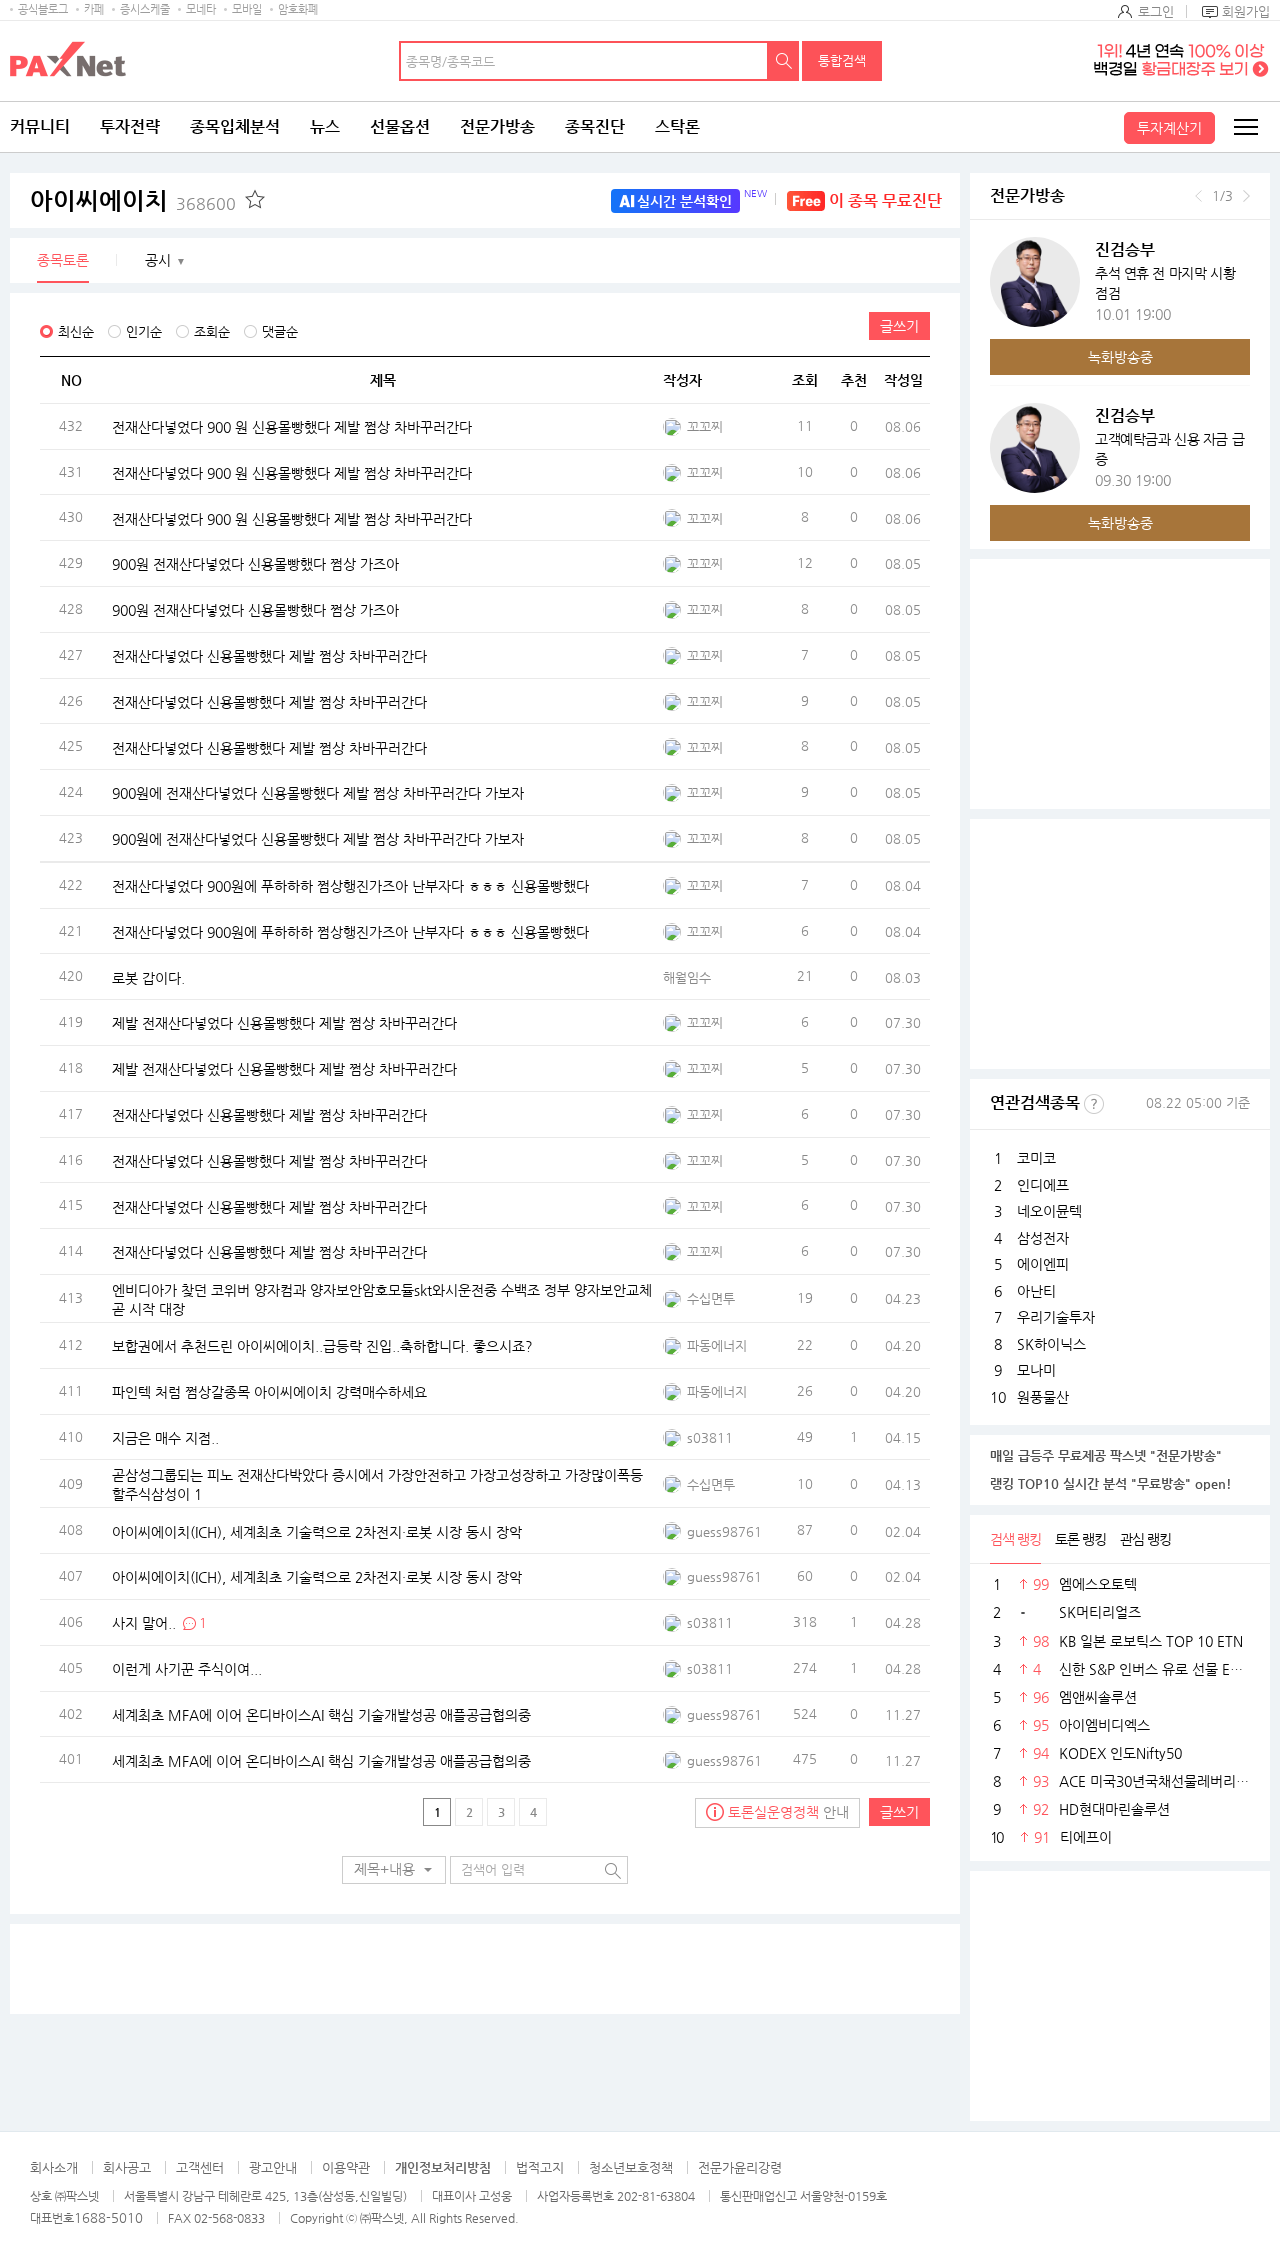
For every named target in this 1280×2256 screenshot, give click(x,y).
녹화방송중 (1120, 357)
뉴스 (325, 126)
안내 (788, 1812)
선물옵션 (400, 126)
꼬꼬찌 (705, 426)
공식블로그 (43, 9)
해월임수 (687, 977)
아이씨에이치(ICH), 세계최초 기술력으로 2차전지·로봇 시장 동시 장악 (317, 1531)
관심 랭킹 (1145, 1539)
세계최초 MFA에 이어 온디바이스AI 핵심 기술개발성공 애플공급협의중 (321, 1714)
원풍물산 (1043, 1397)
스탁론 (677, 126)
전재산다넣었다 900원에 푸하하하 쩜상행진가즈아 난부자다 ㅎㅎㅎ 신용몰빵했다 (350, 886)
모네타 (201, 9)
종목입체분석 (235, 126)
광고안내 (273, 2167)
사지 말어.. (144, 1622)
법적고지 (540, 2167)
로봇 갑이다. (148, 977)
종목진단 (595, 126)
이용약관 (346, 2167)
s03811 (710, 1437)
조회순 (212, 331)
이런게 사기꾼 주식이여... (187, 1668)
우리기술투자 (1056, 1317)
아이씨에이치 (133, 201)
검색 (784, 61)
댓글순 (280, 331)
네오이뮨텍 (1049, 1211)
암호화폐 (298, 9)
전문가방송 (497, 126)
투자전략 (130, 126)
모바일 (247, 9)
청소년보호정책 (631, 2167)
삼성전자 (1043, 1238)
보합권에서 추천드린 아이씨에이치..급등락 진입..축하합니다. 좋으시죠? (322, 1346)
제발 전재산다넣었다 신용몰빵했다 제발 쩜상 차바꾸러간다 (284, 1023)
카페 (94, 9)
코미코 (1036, 1158)
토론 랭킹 (1080, 1539)
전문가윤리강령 (740, 2167)
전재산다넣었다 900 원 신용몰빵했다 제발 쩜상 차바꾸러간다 (292, 427)
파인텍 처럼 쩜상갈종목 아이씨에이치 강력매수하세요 (269, 1391)
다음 (1246, 196)
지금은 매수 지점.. (165, 1437)
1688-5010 (108, 2217)
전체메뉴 (1245, 127)
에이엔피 (1043, 1264)
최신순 (76, 331)
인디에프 (1043, 1185)
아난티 (1036, 1291)
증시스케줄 (145, 9)
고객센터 (200, 2167)
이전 (1198, 196)
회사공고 (127, 2167)
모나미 (1036, 1370)
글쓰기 (899, 326)
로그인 (1156, 11)
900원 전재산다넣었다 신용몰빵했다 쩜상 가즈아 (255, 564)
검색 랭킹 (1015, 1539)
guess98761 (724, 1531)
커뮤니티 (40, 126)
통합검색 (842, 60)
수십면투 (711, 1298)
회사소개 (54, 2167)
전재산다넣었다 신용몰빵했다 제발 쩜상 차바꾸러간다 (269, 656)
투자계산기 (1169, 128)
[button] (394, 1870)
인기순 (144, 331)
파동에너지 (717, 1345)
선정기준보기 (1094, 1104)
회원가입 (1246, 11)
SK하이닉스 (1051, 1344)
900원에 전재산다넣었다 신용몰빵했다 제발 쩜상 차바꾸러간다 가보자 (318, 793)
